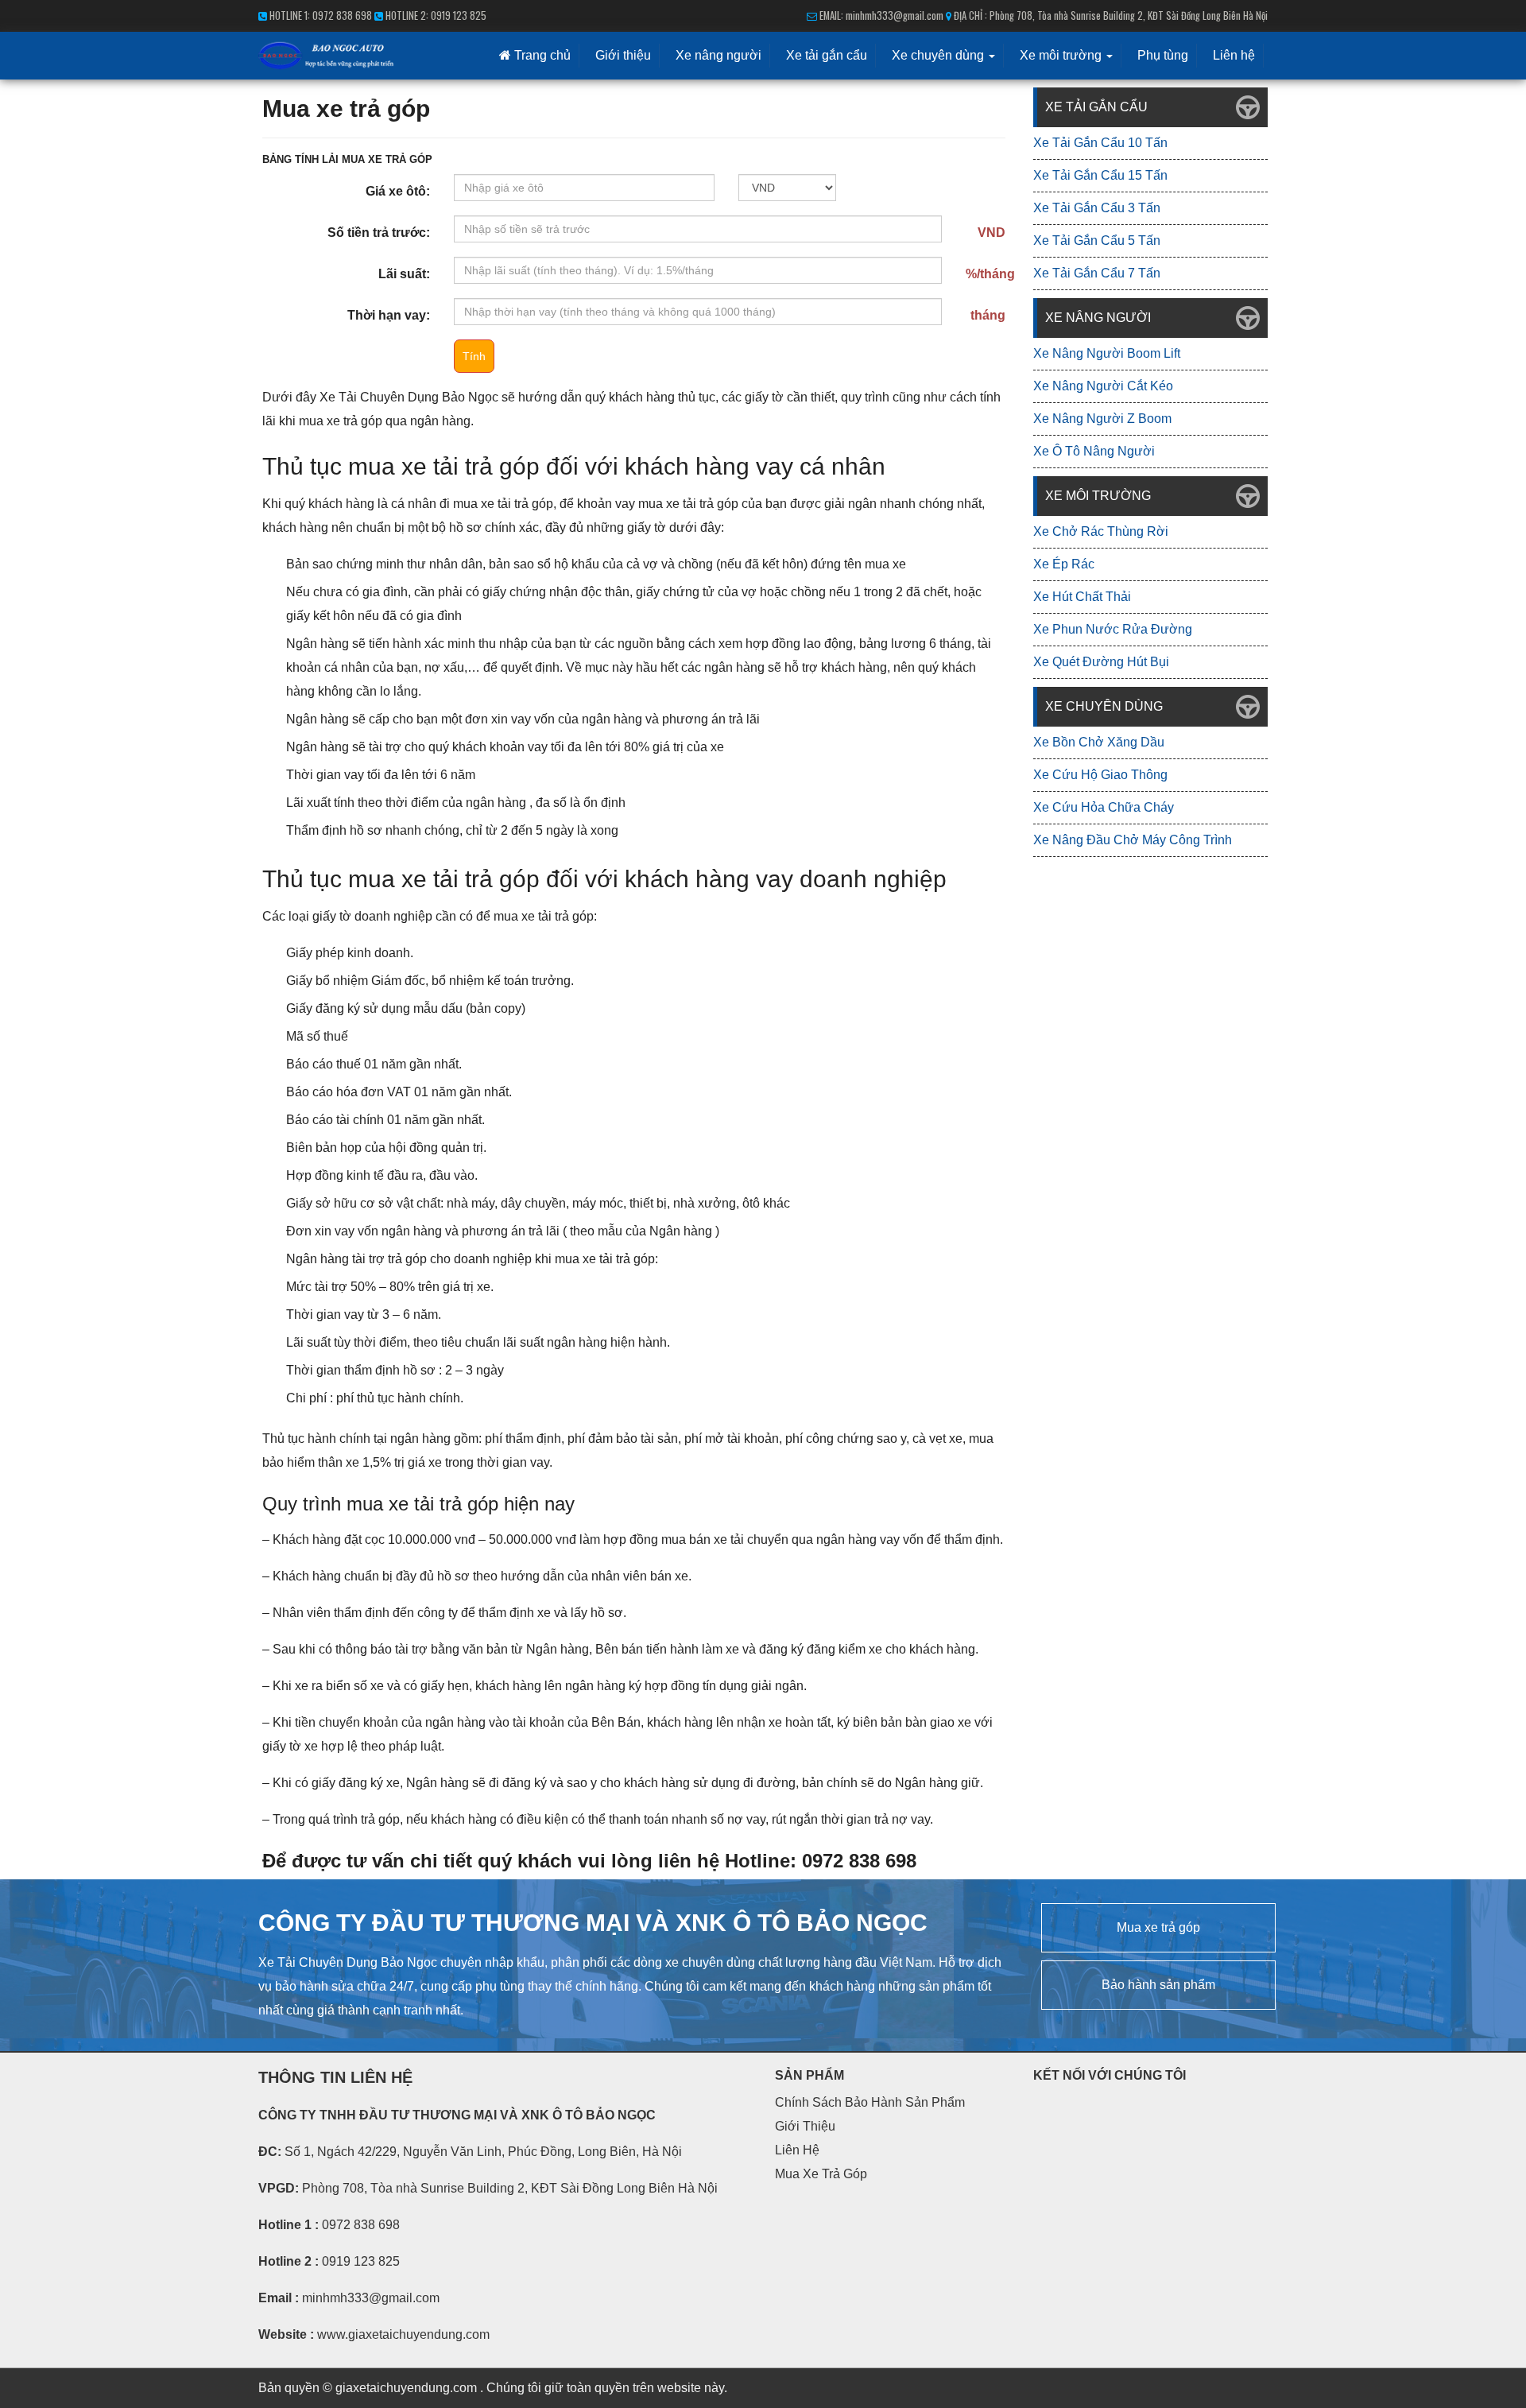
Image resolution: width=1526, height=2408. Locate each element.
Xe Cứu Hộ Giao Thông (1100, 775)
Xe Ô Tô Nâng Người (1094, 451)
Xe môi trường (1062, 55)
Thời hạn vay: (389, 315)
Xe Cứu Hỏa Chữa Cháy (1104, 807)
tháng (988, 315)
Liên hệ (1234, 55)
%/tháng (990, 274)
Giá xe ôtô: (398, 191)
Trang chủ (541, 55)
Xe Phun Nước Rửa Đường (1113, 629)
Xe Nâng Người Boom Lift (1107, 353)
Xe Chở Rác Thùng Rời (1101, 531)
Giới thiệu (623, 55)
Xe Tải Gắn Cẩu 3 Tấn (1097, 208)
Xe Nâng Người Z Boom (1102, 419)
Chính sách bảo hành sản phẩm (870, 2102)
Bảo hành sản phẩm (1158, 1985)
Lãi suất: (404, 274)
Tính (474, 356)
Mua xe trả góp (1158, 1927)
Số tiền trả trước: (379, 233)
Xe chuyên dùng (939, 55)
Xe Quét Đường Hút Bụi (1101, 662)
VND (992, 233)
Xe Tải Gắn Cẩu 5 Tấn (1097, 240)
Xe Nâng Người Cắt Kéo (1103, 386)
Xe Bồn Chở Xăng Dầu (1099, 742)
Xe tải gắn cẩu (827, 55)
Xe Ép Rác (1064, 564)
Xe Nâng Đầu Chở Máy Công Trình (1133, 840)
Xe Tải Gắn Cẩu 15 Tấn (1100, 175)
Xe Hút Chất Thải (1082, 597)
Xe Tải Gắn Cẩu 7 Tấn (1097, 273)
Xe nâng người (718, 55)
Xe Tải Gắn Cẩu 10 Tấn (1100, 143)
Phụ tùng (1163, 55)
